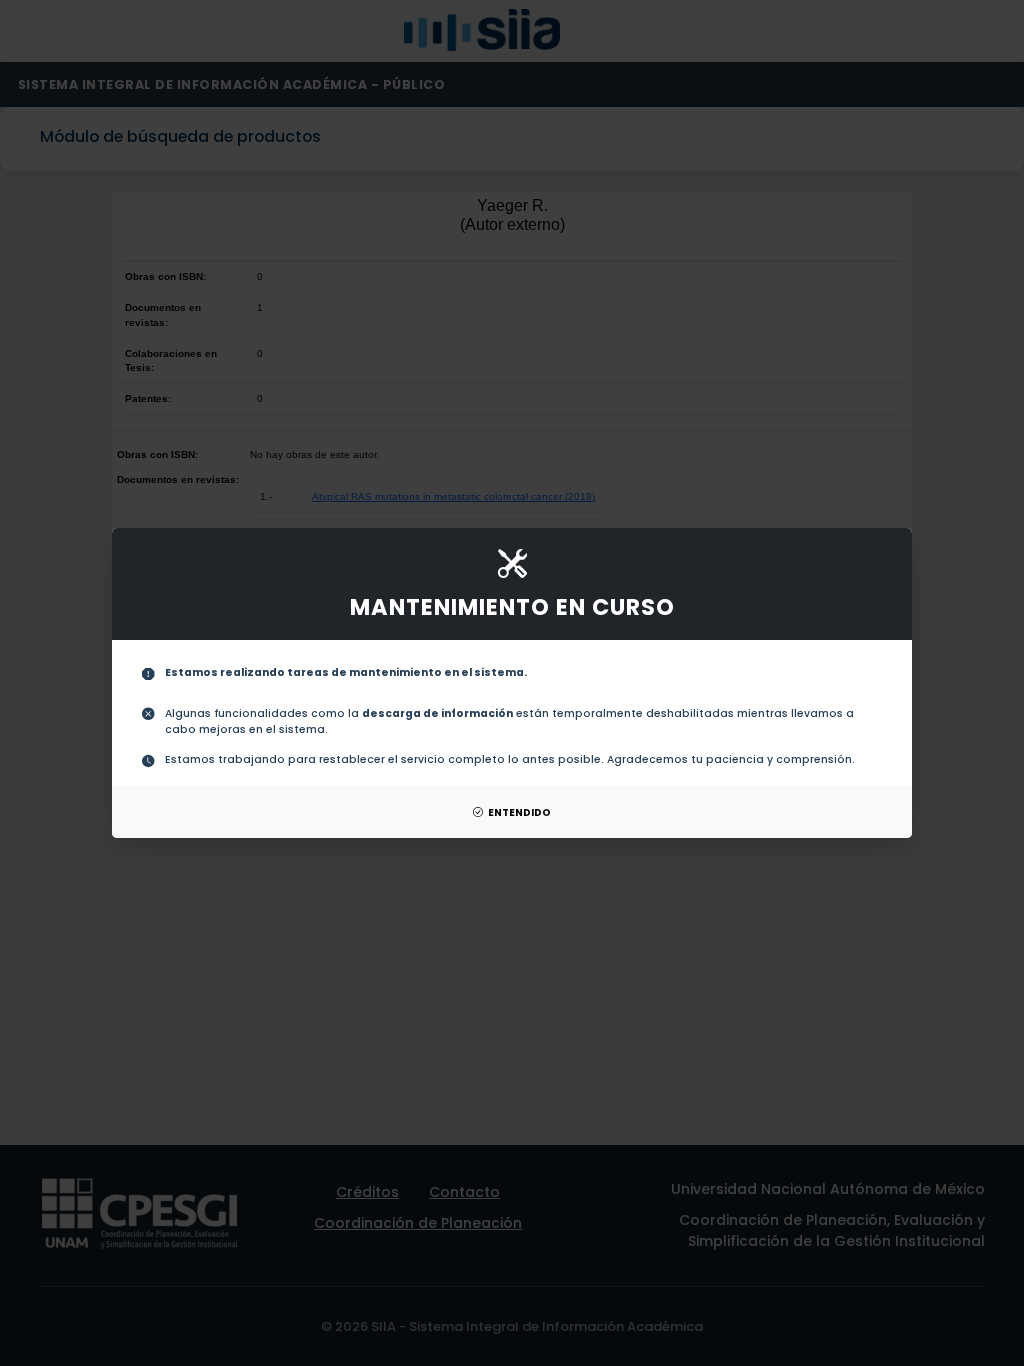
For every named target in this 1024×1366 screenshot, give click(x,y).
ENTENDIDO (519, 812)
